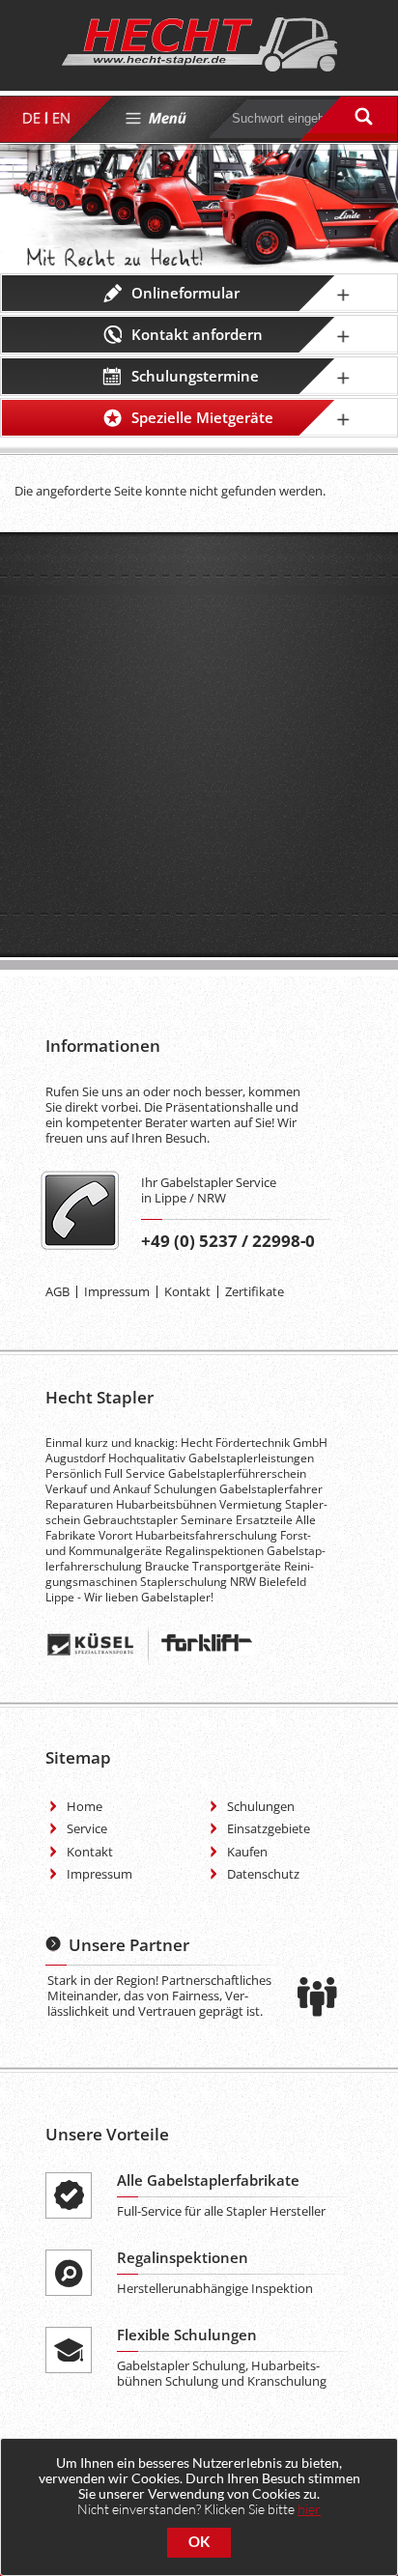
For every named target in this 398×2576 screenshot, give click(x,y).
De (30, 118)
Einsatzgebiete (269, 1828)
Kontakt (187, 1291)
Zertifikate (255, 1291)
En (60, 118)
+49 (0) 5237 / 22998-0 (228, 1241)
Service (87, 1828)
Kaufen (247, 1852)
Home (85, 1806)
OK (199, 2542)
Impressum (117, 1291)
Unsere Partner (129, 1945)
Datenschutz (263, 1874)
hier (309, 2509)
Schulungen (261, 1806)
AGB (57, 1291)
